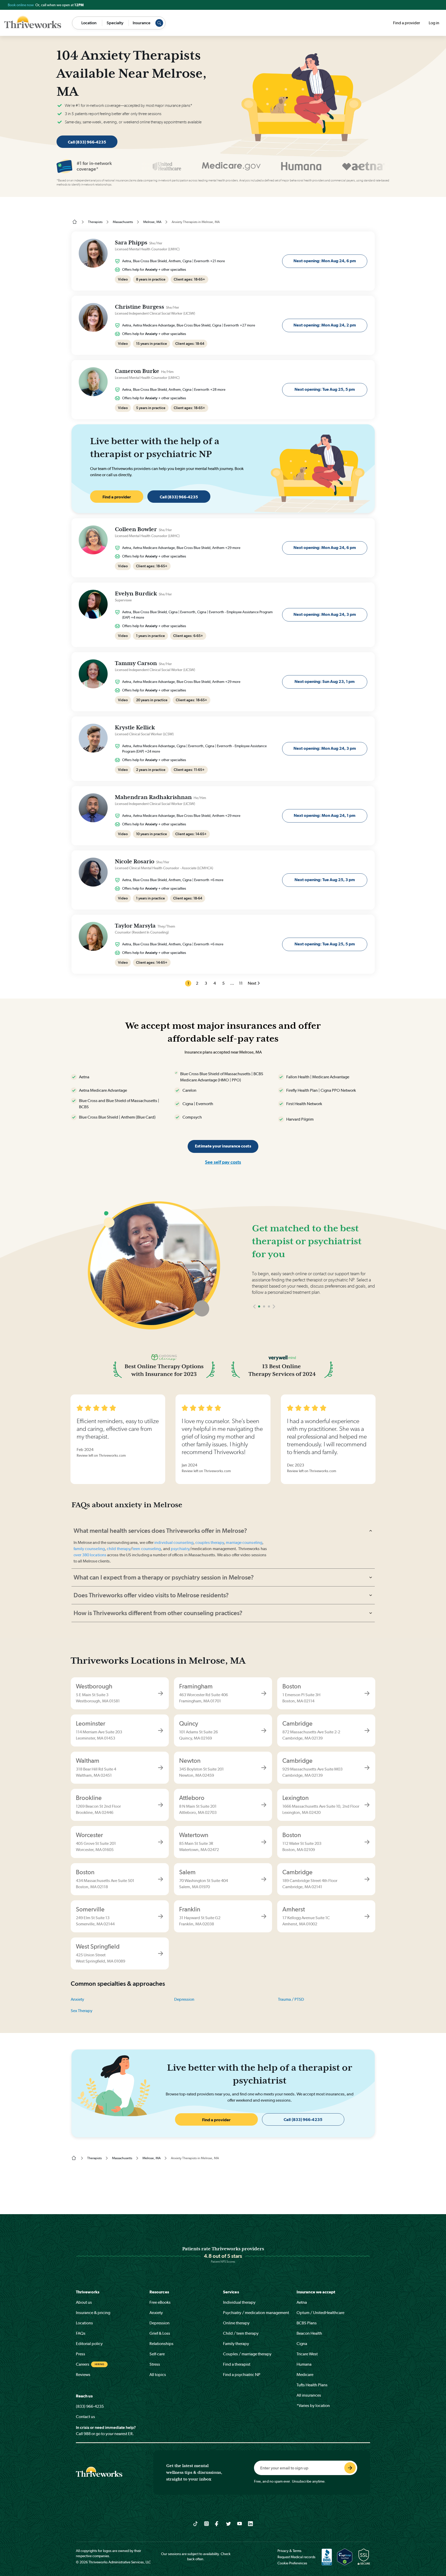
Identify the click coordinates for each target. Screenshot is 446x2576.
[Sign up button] (350, 2468)
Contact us (85, 2417)
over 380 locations (90, 1555)
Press (81, 2354)
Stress (155, 2364)
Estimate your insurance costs (223, 1146)
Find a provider (407, 23)
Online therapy (236, 2323)
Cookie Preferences (292, 2563)
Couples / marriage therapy (247, 2354)
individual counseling (174, 1542)
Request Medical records (296, 2557)
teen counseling (147, 1549)
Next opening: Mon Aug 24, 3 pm (325, 614)
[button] (254, 1322)
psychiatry (180, 1549)
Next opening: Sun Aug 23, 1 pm (325, 681)
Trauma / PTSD (291, 1999)
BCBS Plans (307, 2323)
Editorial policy (89, 2344)
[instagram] (207, 2523)
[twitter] (229, 2523)
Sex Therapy (82, 2011)
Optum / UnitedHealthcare (320, 2313)
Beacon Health (309, 2333)
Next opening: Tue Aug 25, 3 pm (325, 880)
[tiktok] (196, 2523)
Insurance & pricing (93, 2313)
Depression (184, 1999)
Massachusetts (123, 222)
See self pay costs (223, 1162)
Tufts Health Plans (312, 2385)
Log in (434, 23)
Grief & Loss (160, 2333)
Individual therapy (239, 2302)
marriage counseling (244, 1542)
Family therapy (236, 2344)
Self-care (157, 2354)
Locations (84, 2323)
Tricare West (307, 2354)
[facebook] (217, 2523)
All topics (158, 2375)
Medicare (305, 2375)
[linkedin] (250, 2523)
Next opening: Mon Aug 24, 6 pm (325, 261)
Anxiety (77, 1999)
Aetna (302, 2302)
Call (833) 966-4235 (87, 142)
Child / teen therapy (241, 2333)
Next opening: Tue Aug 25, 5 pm (325, 389)
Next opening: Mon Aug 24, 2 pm (325, 325)
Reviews (83, 2375)
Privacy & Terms (289, 2551)
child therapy (119, 1549)
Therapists (95, 222)
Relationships (161, 2344)
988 (87, 2434)
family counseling (89, 1549)
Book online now (21, 5)
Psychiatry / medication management (256, 2313)
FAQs (81, 2333)
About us (84, 2302)
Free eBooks (160, 2302)
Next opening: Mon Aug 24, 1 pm (325, 815)
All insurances (309, 2395)
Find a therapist (237, 2364)
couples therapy (210, 1542)
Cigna (302, 2344)
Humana (304, 2364)
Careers (83, 2364)
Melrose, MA (152, 222)
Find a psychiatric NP (242, 2375)
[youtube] (240, 2523)
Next (252, 983)
